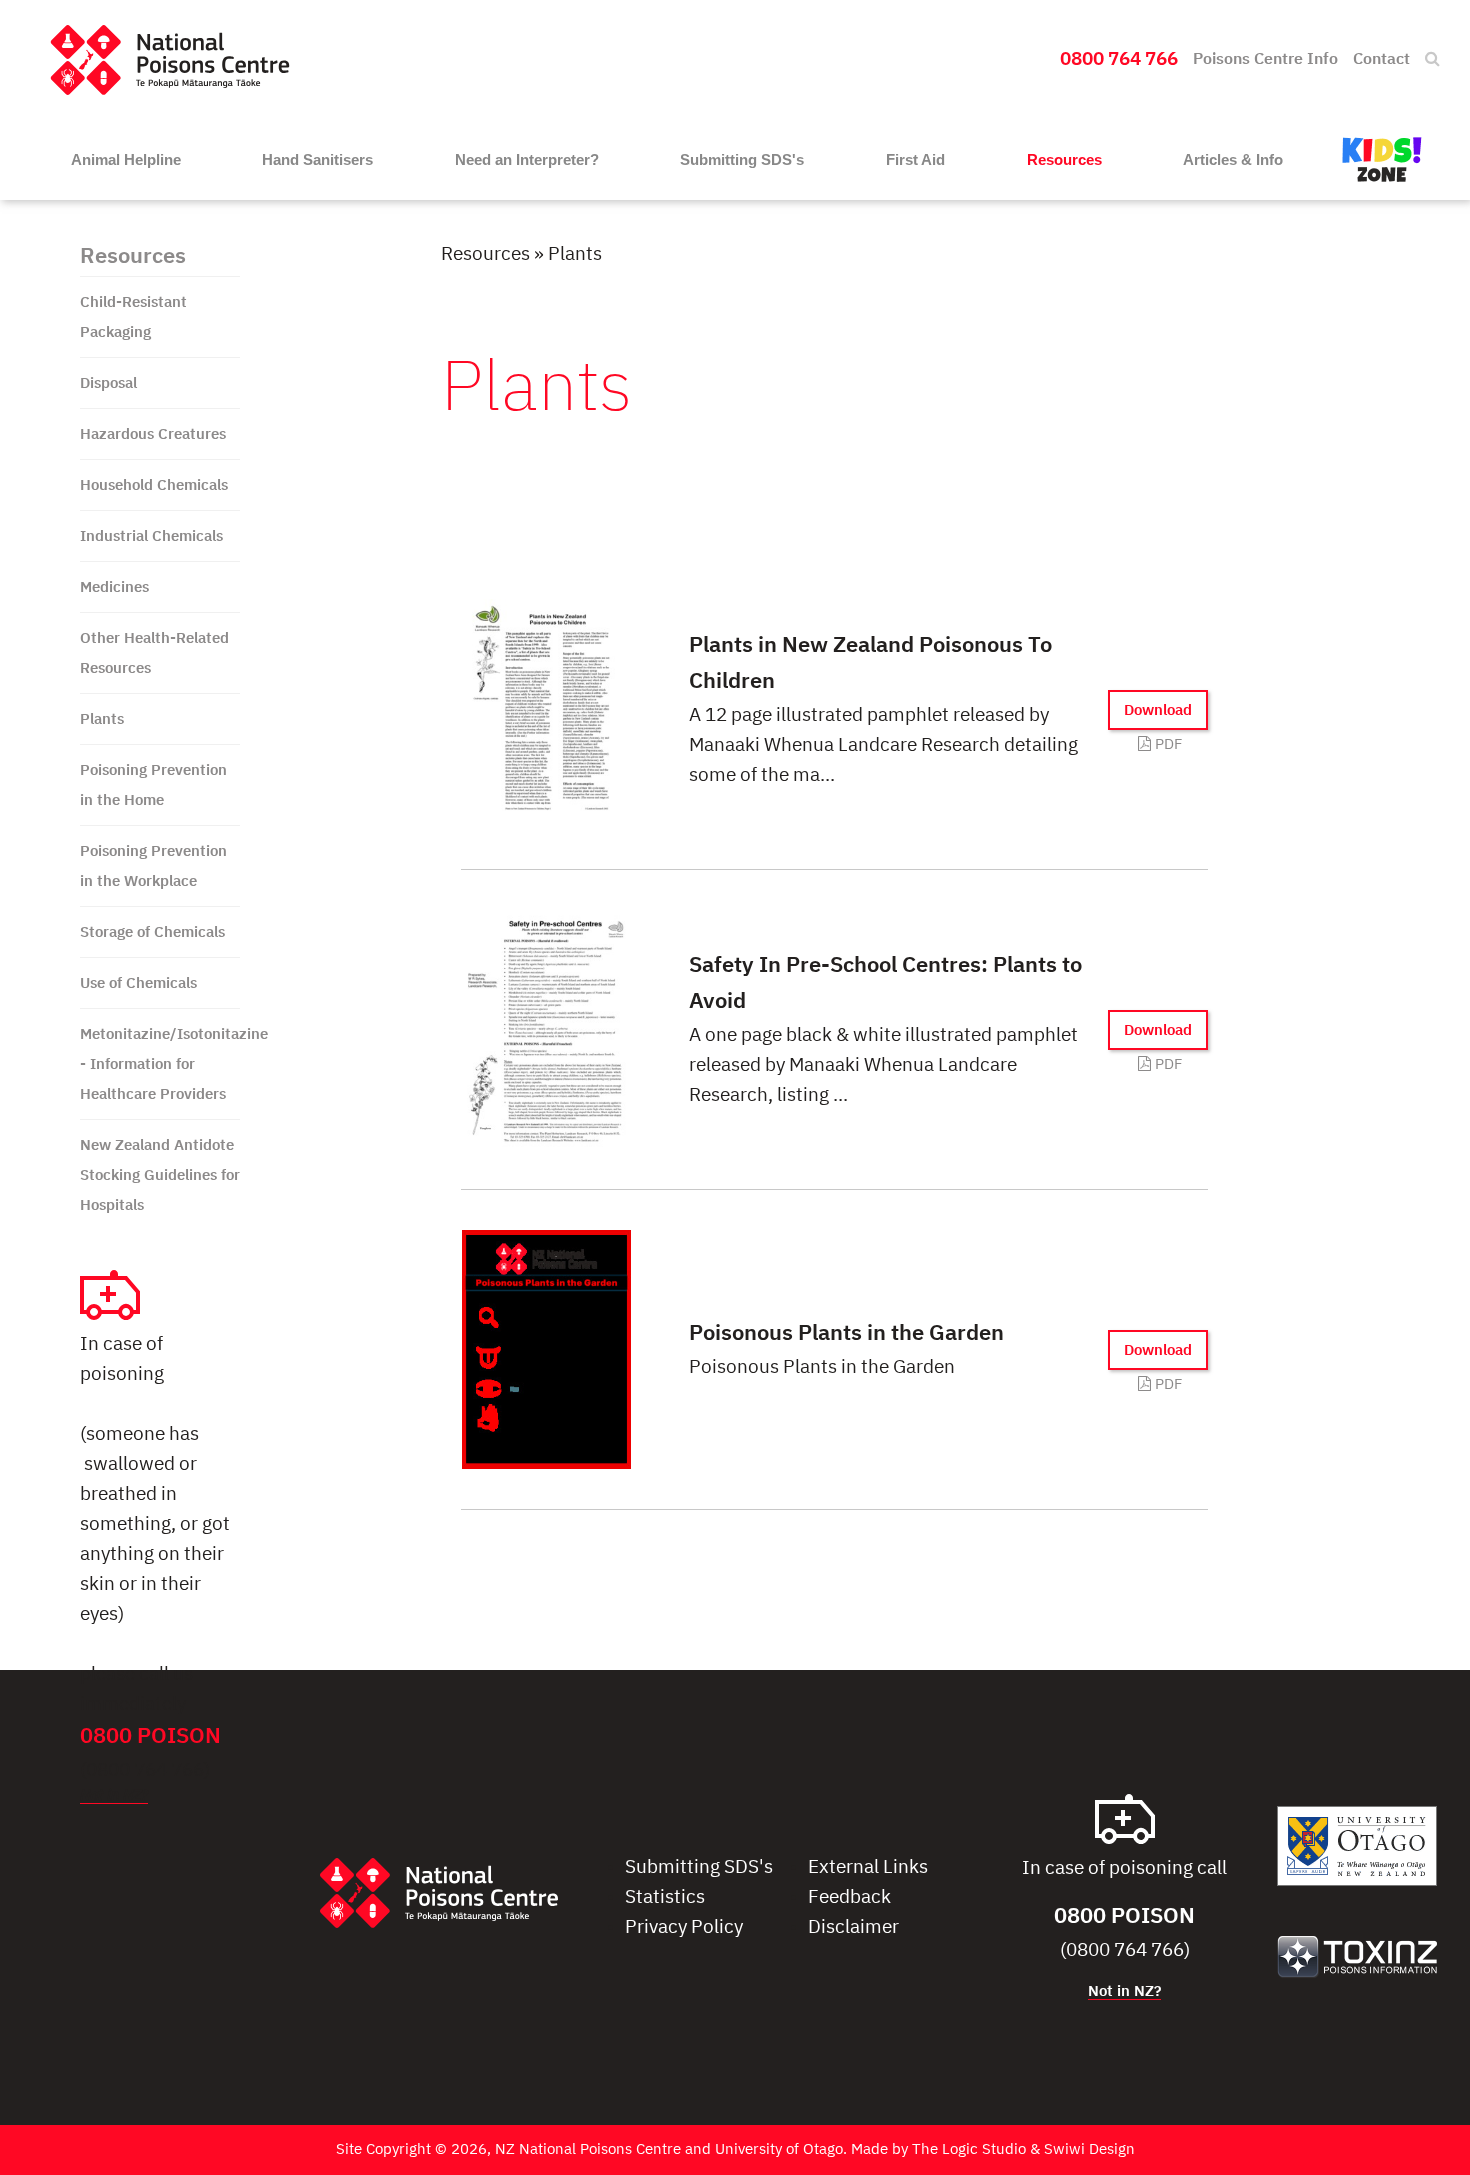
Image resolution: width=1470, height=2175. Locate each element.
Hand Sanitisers (317, 159)
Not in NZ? (114, 1795)
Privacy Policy (684, 1927)
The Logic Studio (969, 2149)
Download (1158, 710)
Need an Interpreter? (527, 159)
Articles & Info (1233, 159)
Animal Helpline (126, 159)
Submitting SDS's (742, 159)
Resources (1064, 159)
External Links (868, 1867)
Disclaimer (853, 1927)
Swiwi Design (1089, 2149)
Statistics (665, 1897)
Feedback (849, 1897)
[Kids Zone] (1382, 160)
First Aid (915, 159)
